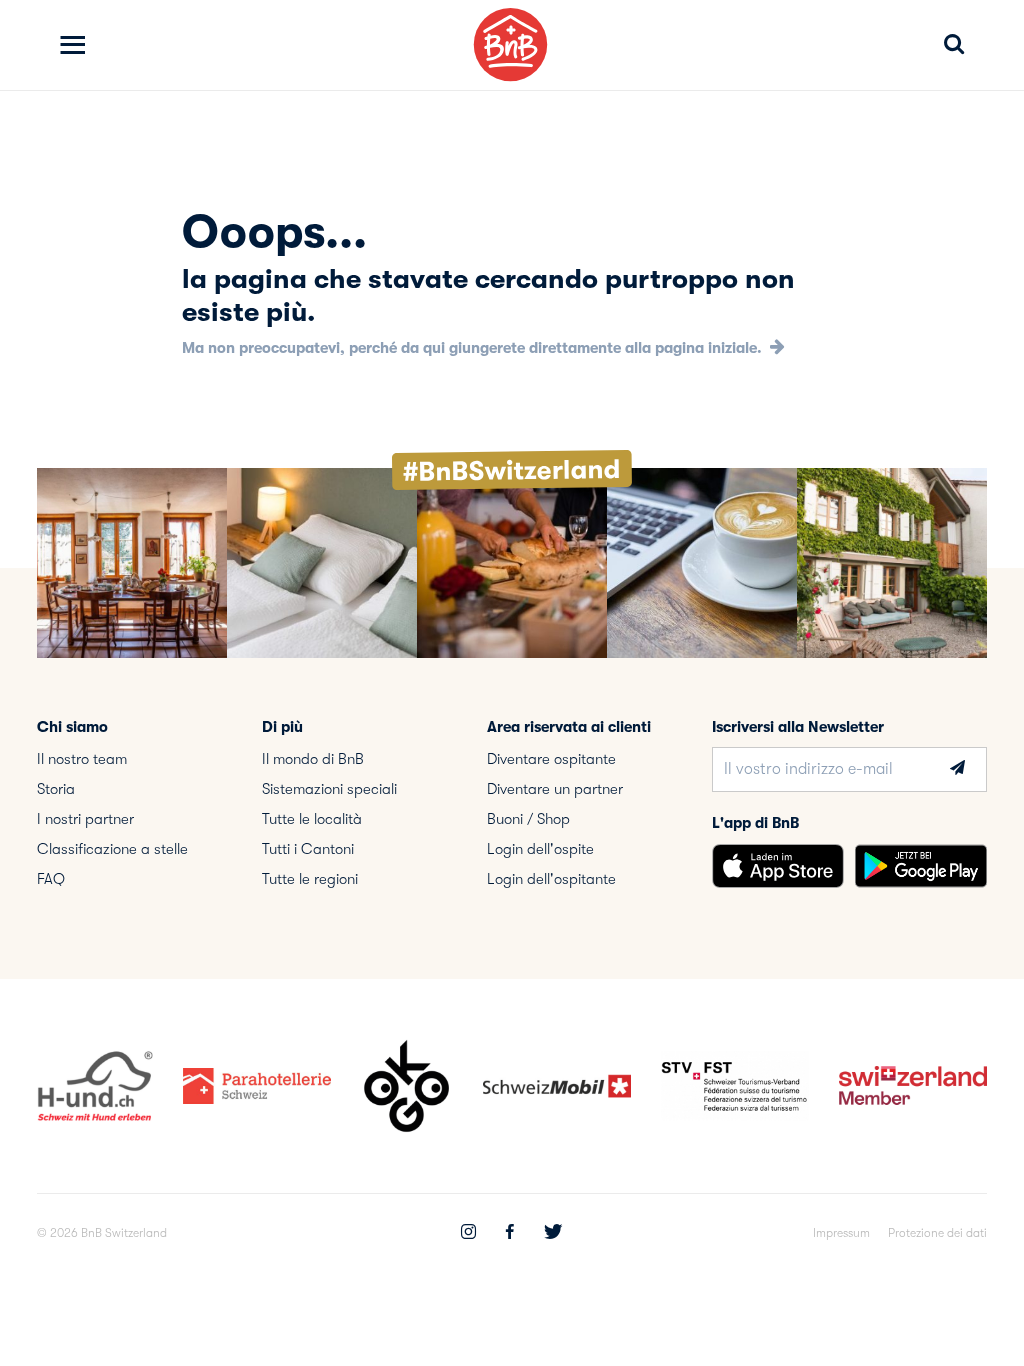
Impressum (841, 1233)
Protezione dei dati (937, 1233)
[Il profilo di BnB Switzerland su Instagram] (468, 1234)
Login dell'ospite (540, 849)
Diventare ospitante (551, 759)
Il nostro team (82, 759)
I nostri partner (85, 819)
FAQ (51, 879)
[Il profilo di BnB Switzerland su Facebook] (510, 1234)
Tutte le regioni (310, 879)
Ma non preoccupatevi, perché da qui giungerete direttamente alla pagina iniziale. (474, 348)
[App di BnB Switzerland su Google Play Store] (921, 866)
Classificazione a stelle (112, 849)
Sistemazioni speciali (329, 789)
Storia (56, 789)
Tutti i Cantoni (308, 849)
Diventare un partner (555, 789)
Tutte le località (312, 819)
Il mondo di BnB (313, 759)
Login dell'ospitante (551, 879)
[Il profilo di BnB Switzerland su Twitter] (553, 1234)
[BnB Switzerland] (510, 44)
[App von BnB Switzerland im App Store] (778, 866)
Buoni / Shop (528, 819)
